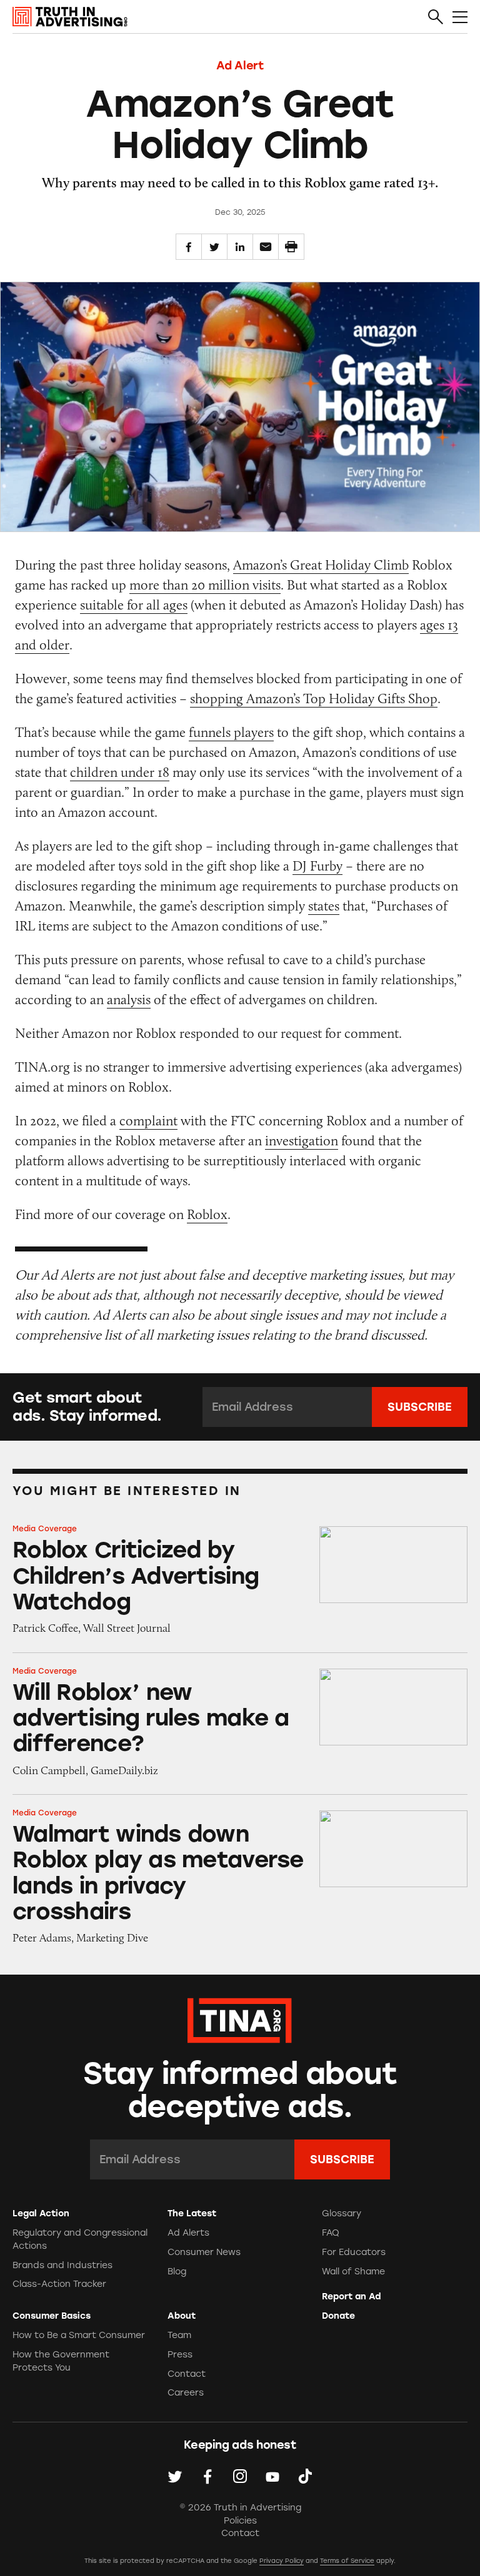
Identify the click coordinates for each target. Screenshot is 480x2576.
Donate (338, 2316)
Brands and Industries (62, 2265)
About (182, 2316)
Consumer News (204, 2252)
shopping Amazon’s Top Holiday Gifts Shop (314, 698)
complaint (148, 1121)
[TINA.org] (240, 2019)
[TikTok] (305, 2476)
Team (179, 2335)
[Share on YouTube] (272, 2476)
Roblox (207, 1214)
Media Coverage (45, 1529)
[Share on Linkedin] (240, 247)
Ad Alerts (188, 2233)
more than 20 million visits (205, 585)
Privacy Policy (282, 2561)
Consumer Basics (52, 2316)
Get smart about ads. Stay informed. (87, 1407)
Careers (186, 2393)
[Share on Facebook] (189, 247)
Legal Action (41, 2213)
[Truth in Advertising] (70, 17)
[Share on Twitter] (214, 247)
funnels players (231, 732)
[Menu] (460, 17)
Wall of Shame (353, 2272)
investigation (302, 1141)
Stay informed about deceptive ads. (240, 2091)
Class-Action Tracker (59, 2284)
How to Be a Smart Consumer (79, 2335)
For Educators (354, 2252)
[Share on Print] (291, 247)
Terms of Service (347, 2561)
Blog (177, 2272)
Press (180, 2355)
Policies (240, 2521)
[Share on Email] (266, 247)
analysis (129, 999)
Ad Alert (240, 66)
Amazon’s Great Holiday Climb (321, 565)
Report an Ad (351, 2297)
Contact (187, 2374)
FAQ (331, 2233)
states (324, 906)
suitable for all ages (134, 605)
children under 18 (120, 772)
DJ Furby (317, 866)
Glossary (342, 2213)
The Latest (192, 2213)
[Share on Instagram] (240, 2476)
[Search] (436, 17)
